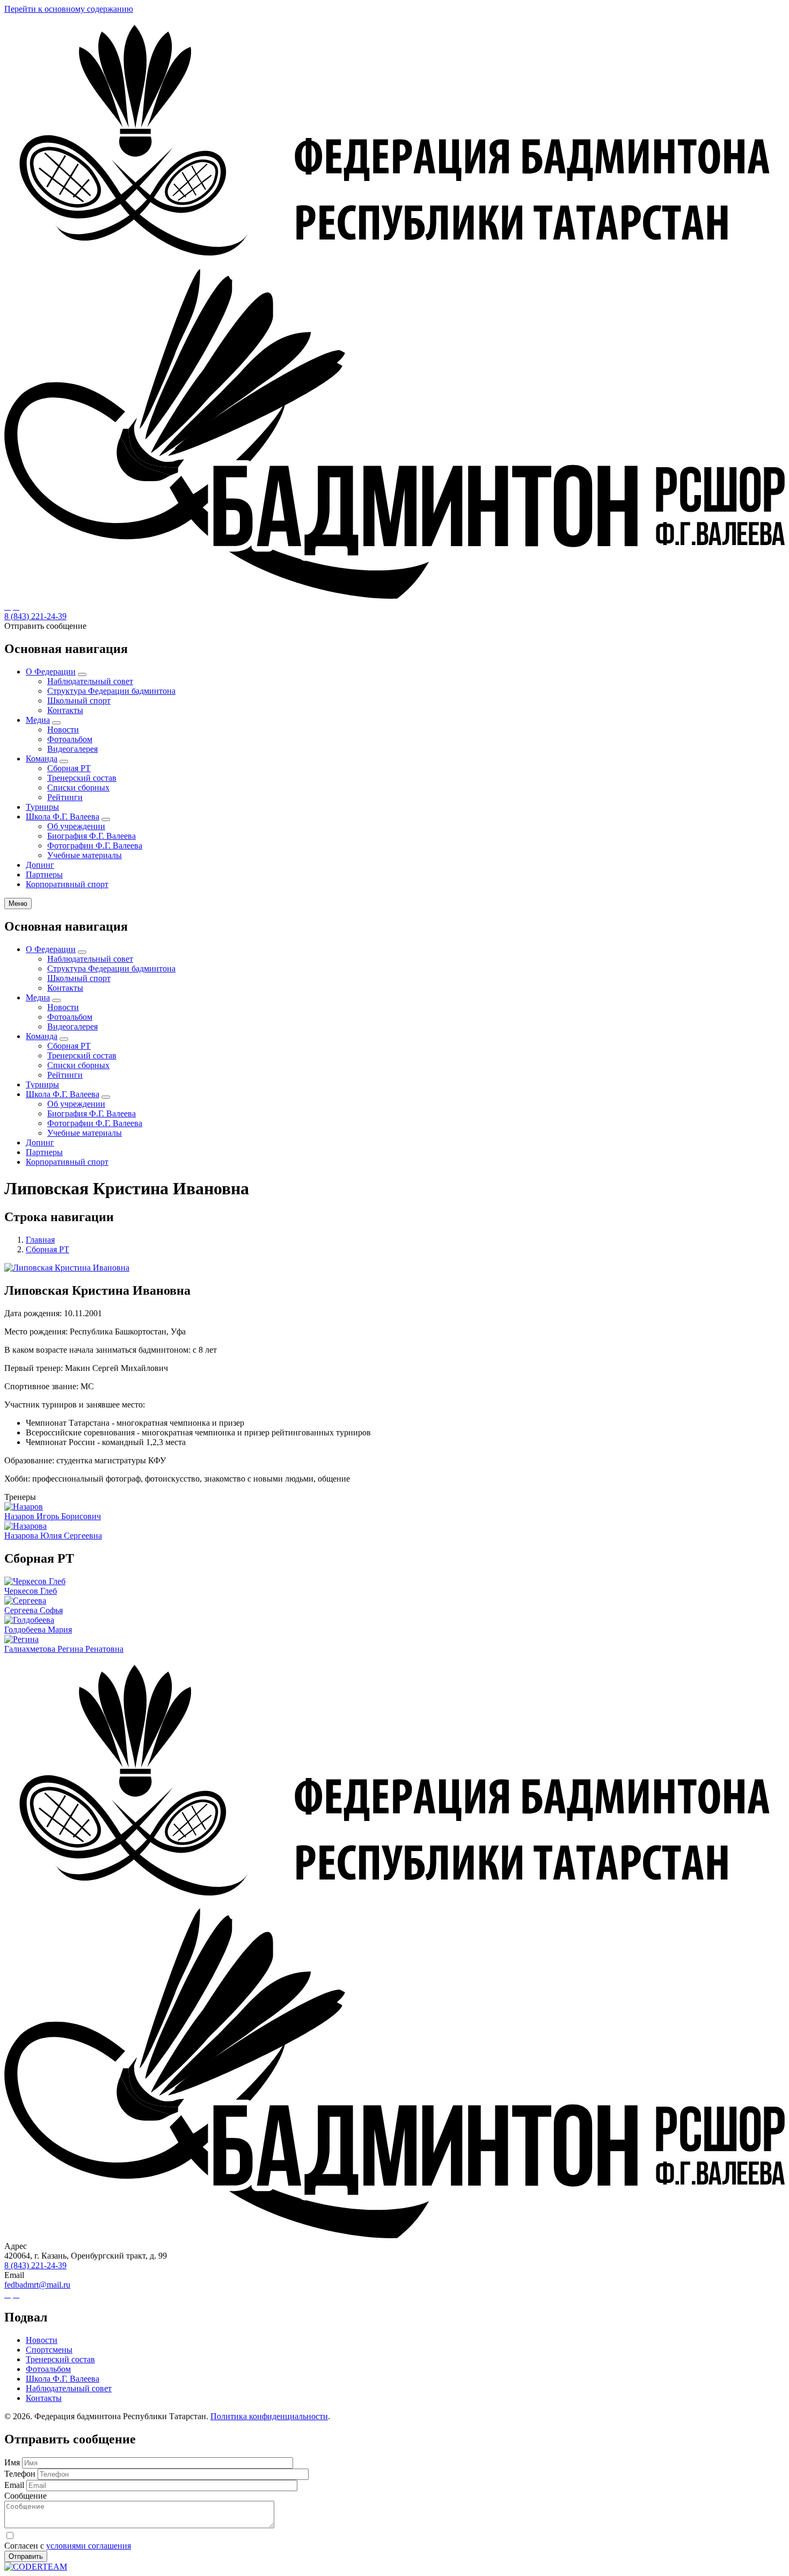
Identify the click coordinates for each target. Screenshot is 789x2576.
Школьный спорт (79, 701)
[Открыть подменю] (82, 674)
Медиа (38, 720)
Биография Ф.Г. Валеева (92, 836)
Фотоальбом (70, 739)
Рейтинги (65, 797)
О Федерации (51, 672)
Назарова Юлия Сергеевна (53, 1536)
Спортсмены (49, 2350)
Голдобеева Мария (38, 1630)
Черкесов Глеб (31, 1591)
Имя (12, 2462)
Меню (18, 904)
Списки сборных (78, 788)
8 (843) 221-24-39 (35, 616)
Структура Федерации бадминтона (111, 691)
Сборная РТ (69, 768)
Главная (40, 1240)
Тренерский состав (82, 778)
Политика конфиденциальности (269, 2416)
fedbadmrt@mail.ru (37, 2285)
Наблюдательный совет (90, 681)
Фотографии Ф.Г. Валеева (95, 846)
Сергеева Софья (34, 1610)
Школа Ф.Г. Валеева (63, 817)
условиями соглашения (89, 2546)
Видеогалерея (72, 749)
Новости (63, 730)
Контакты (65, 710)
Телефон (20, 2474)
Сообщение (25, 2496)
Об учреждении (76, 826)
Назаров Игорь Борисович (53, 1516)
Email (14, 2485)
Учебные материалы (85, 855)
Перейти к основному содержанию (69, 9)
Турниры (42, 807)
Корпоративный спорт (67, 884)
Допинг (40, 865)
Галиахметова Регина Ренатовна (64, 1649)
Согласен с (68, 2546)
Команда (42, 759)
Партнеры (44, 875)
